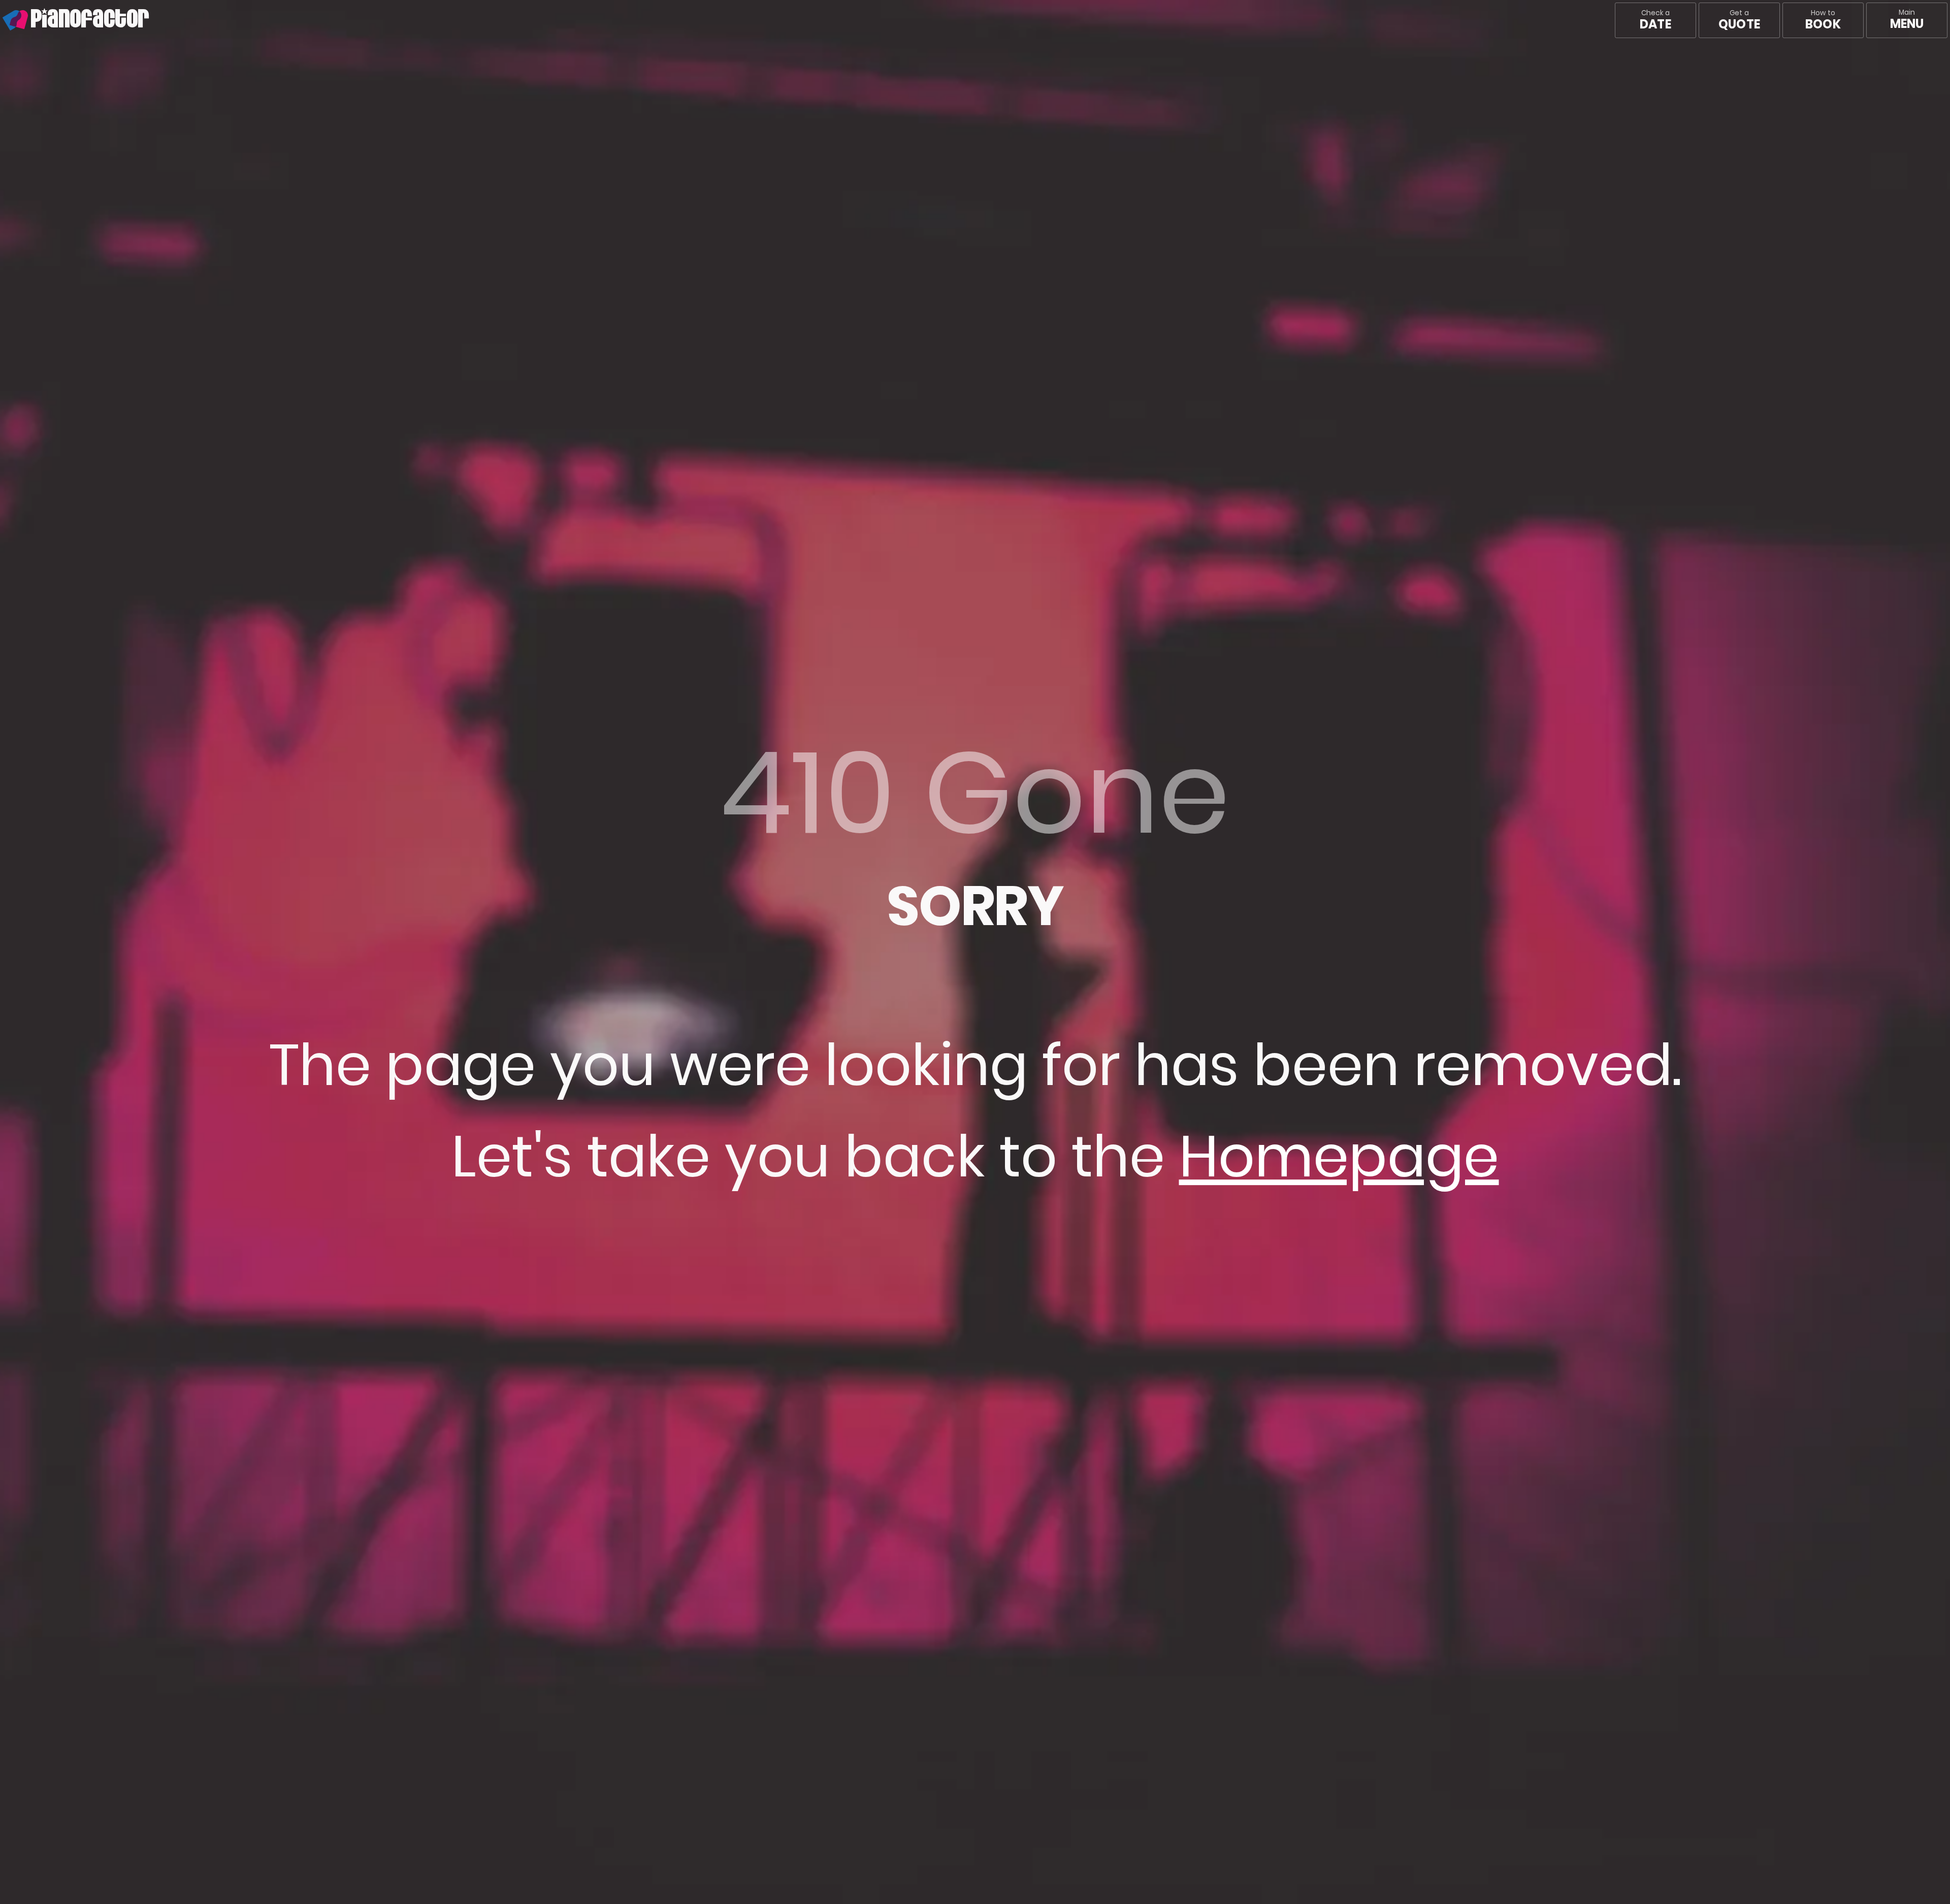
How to (1823, 20)
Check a (1655, 20)
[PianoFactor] (3, 20)
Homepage (1339, 1156)
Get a (1739, 20)
